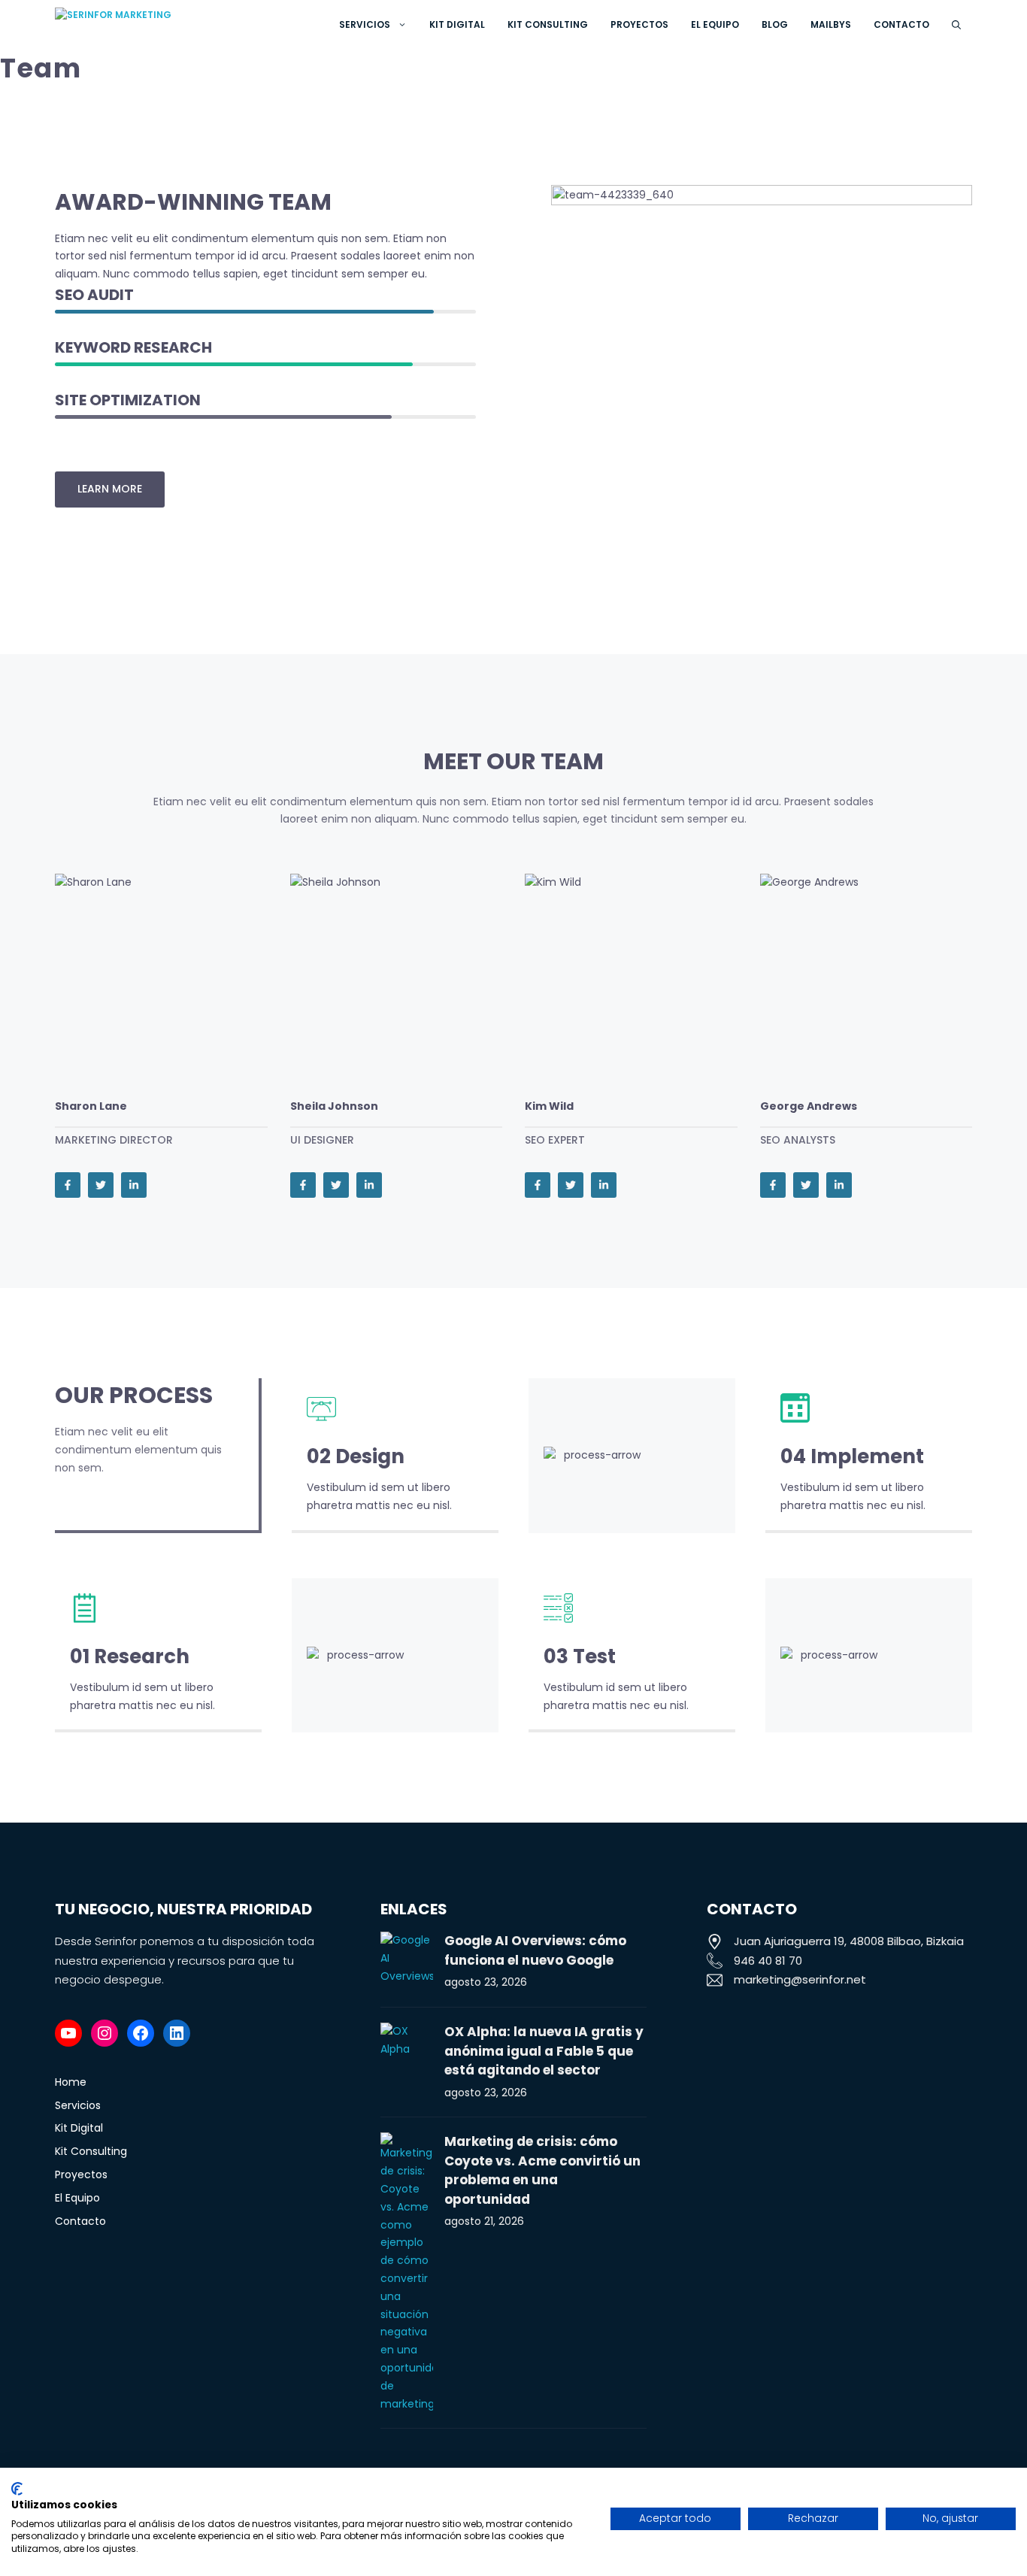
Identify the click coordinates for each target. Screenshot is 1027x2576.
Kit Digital (457, 24)
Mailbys (831, 24)
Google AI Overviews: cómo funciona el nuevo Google (535, 1950)
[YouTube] (68, 2033)
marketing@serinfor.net (800, 1979)
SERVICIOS (365, 24)
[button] (956, 24)
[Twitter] (101, 1185)
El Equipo (715, 24)
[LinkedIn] (134, 1185)
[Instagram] (105, 2033)
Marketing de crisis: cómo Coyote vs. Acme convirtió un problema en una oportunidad (542, 2170)
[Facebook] (68, 1185)
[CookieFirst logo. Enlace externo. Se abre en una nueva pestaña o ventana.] (17, 2489)
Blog (775, 24)
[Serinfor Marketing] (169, 24)
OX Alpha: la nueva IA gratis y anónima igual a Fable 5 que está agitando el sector (544, 2051)
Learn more (110, 489)
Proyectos (639, 24)
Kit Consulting (548, 24)
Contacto (901, 24)
